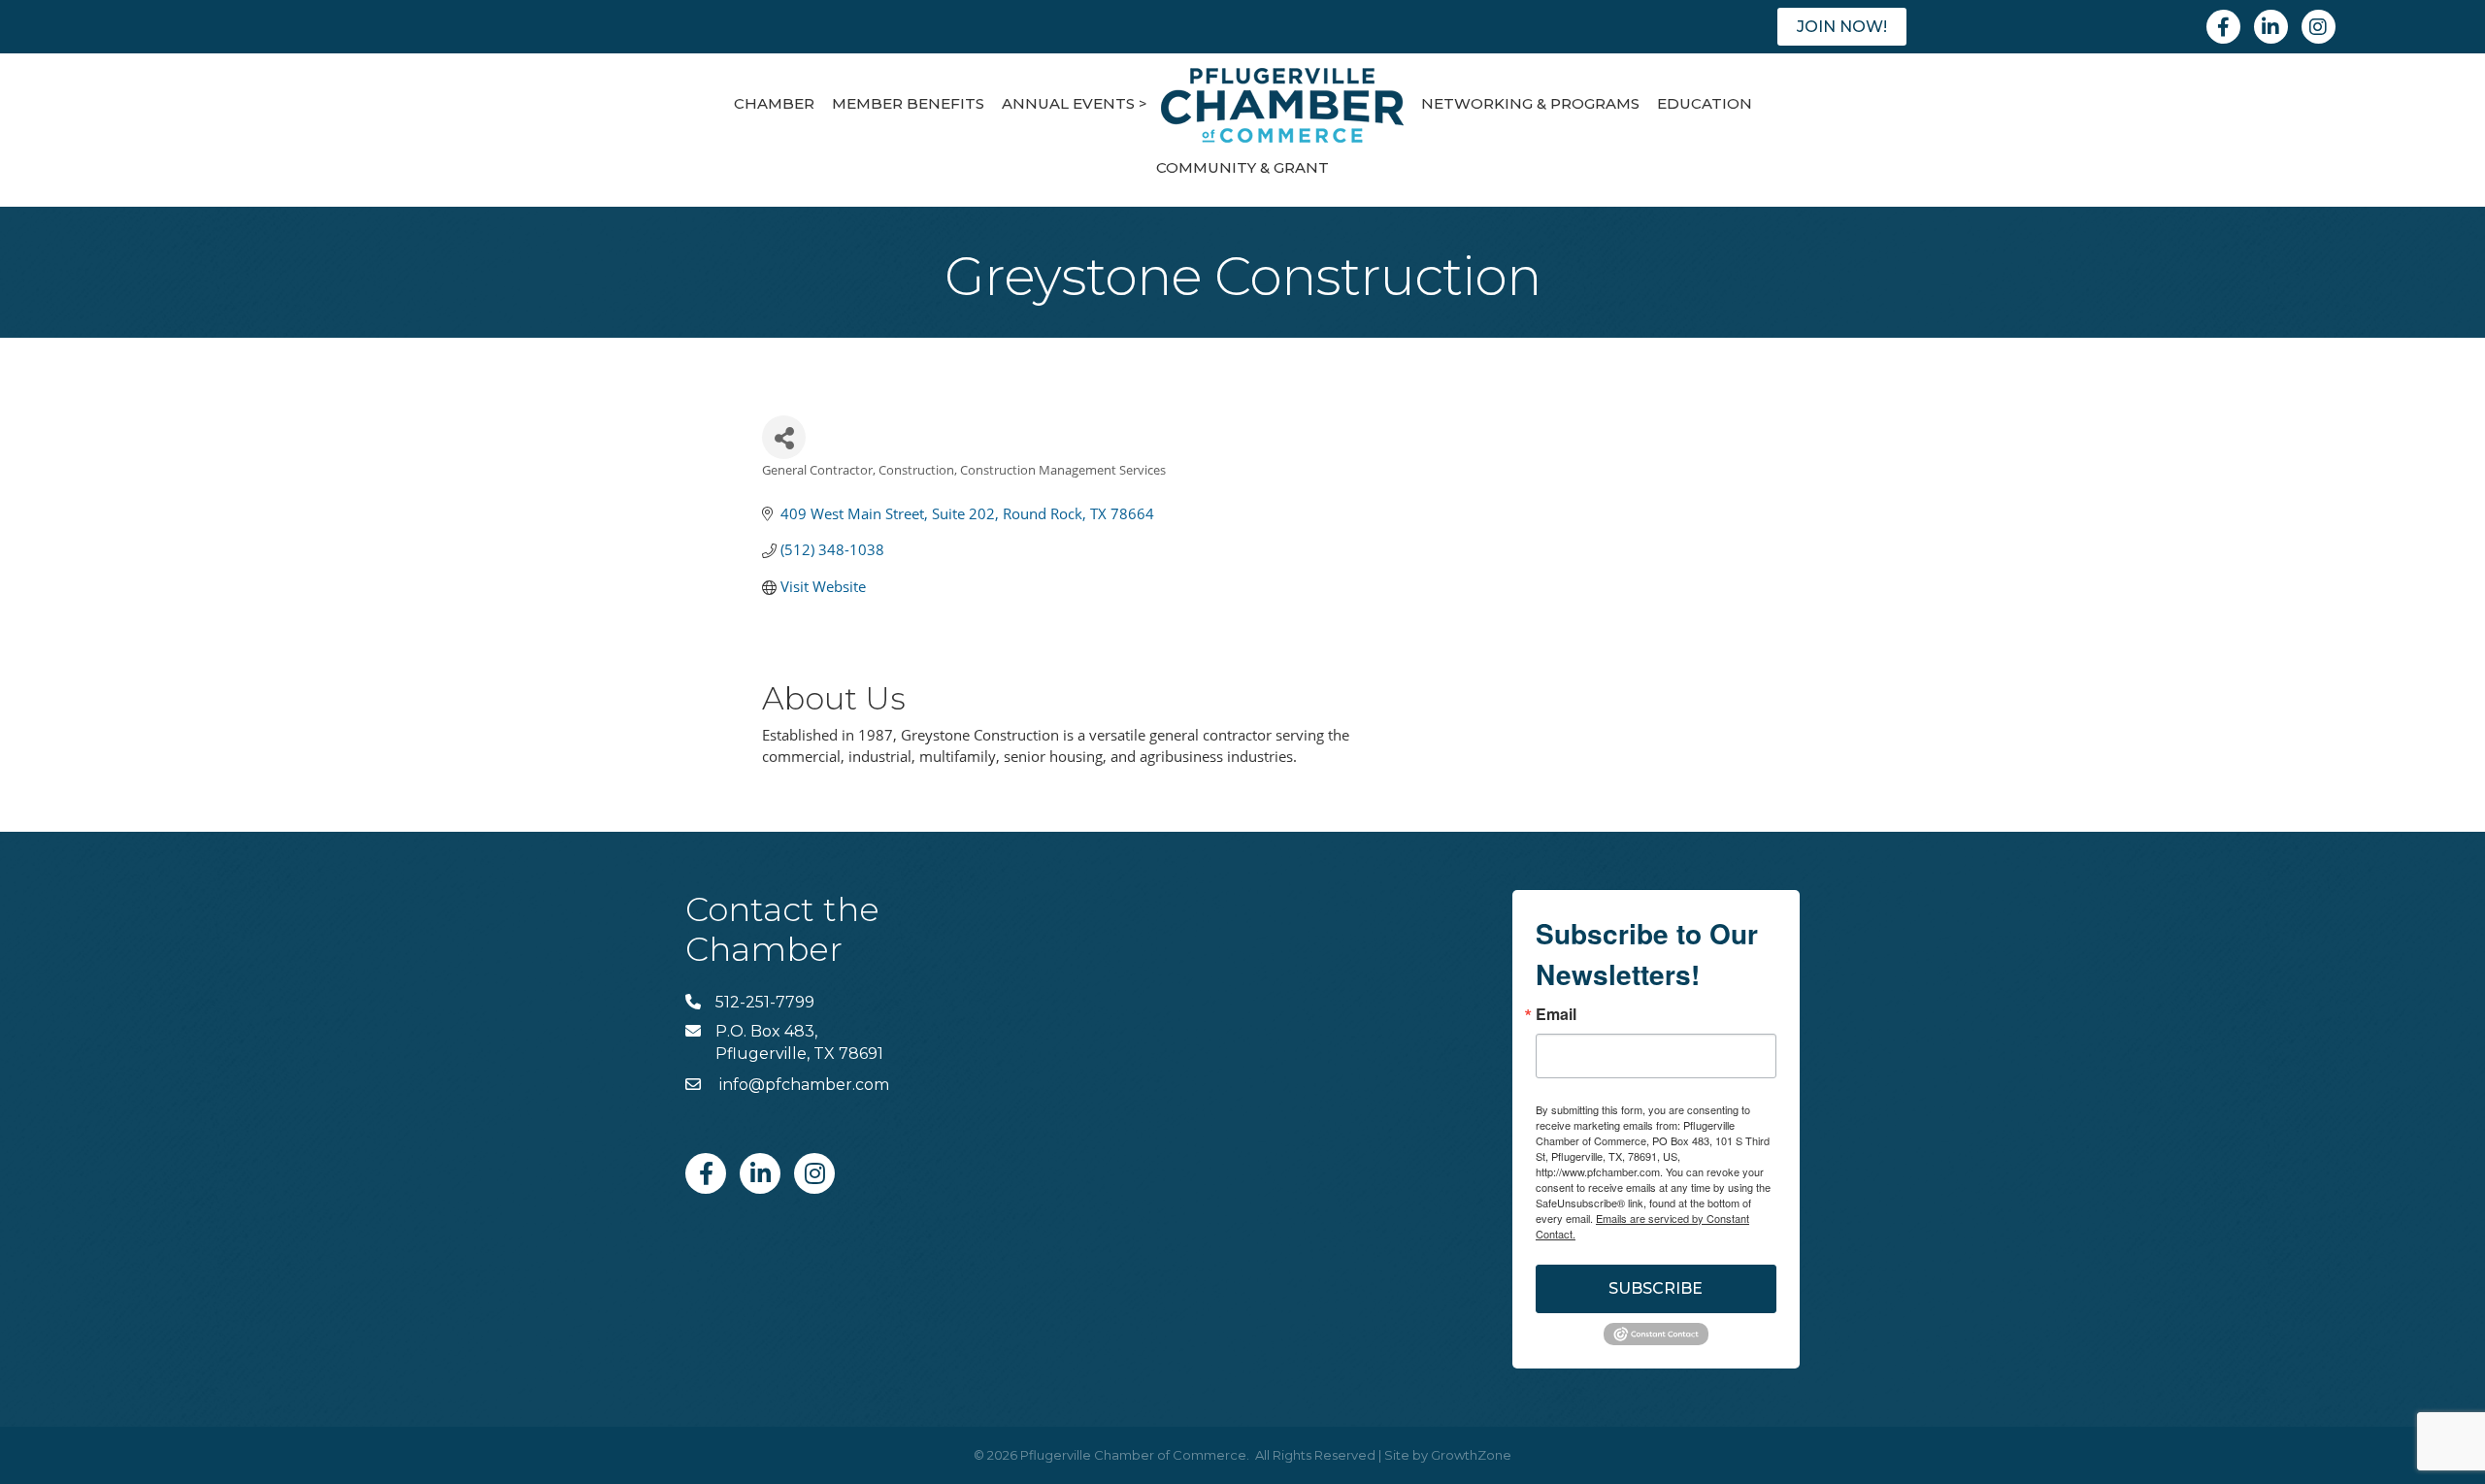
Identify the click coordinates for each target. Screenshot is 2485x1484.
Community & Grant (1242, 167)
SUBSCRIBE (1656, 1288)
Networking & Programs (1530, 103)
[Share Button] (784, 437)
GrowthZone (1471, 1455)
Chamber (774, 103)
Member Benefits (908, 103)
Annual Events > (1075, 103)
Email (1556, 1014)
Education (1705, 103)
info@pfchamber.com (802, 1085)
